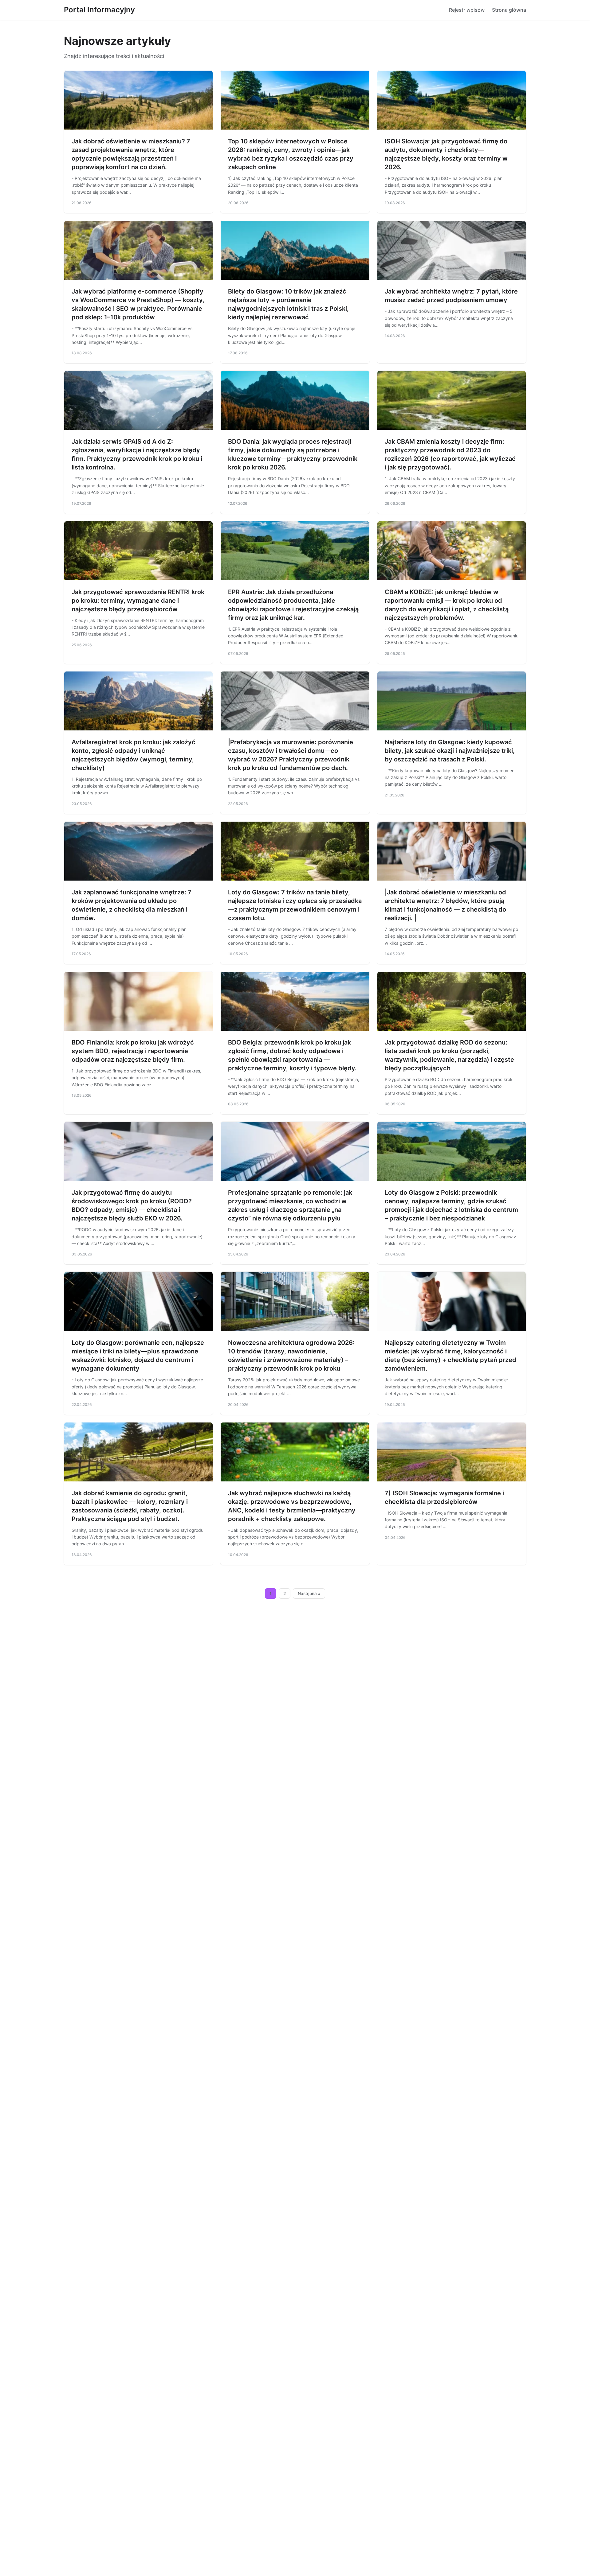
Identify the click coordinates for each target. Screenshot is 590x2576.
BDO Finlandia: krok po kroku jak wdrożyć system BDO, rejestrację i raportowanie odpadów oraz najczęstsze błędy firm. (133, 1051)
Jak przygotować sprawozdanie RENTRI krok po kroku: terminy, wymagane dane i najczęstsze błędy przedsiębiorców (138, 601)
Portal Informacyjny (99, 10)
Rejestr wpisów (467, 10)
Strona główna (509, 10)
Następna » (309, 1593)
